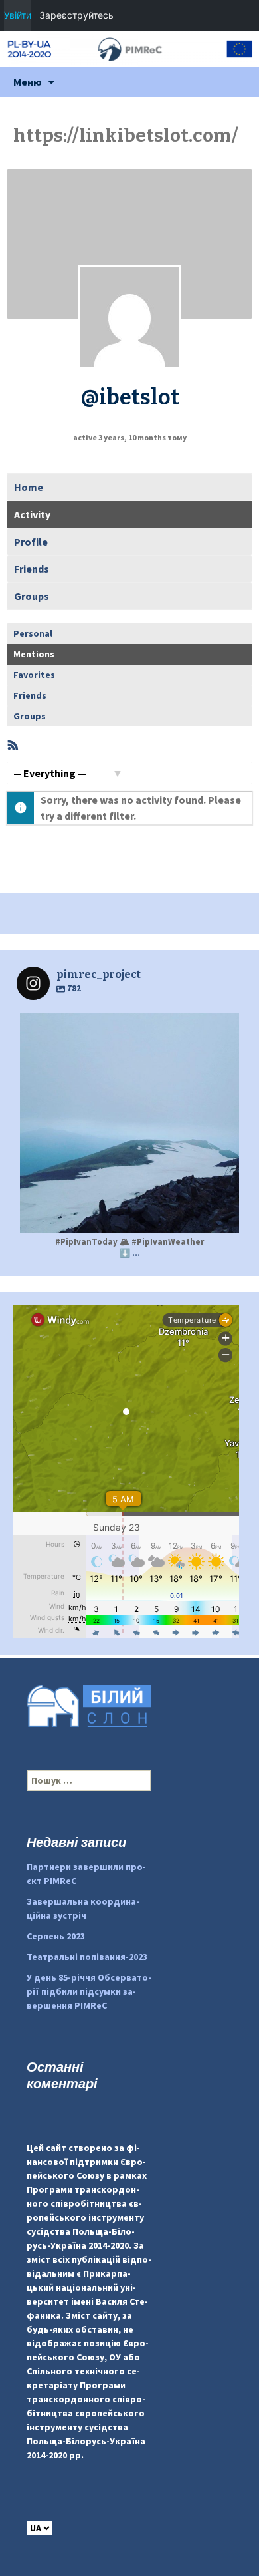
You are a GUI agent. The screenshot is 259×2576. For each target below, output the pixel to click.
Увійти (18, 15)
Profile (31, 542)
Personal (33, 633)
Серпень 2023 (56, 1936)
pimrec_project (127, 1027)
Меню (28, 82)
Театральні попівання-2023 (87, 1957)
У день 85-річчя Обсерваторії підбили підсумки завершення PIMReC (89, 1991)
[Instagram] (222, 1216)
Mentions (34, 654)
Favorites (34, 675)
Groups (32, 596)
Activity (32, 514)
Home (29, 487)
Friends (32, 569)
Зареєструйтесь (76, 15)
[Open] (129, 1123)
